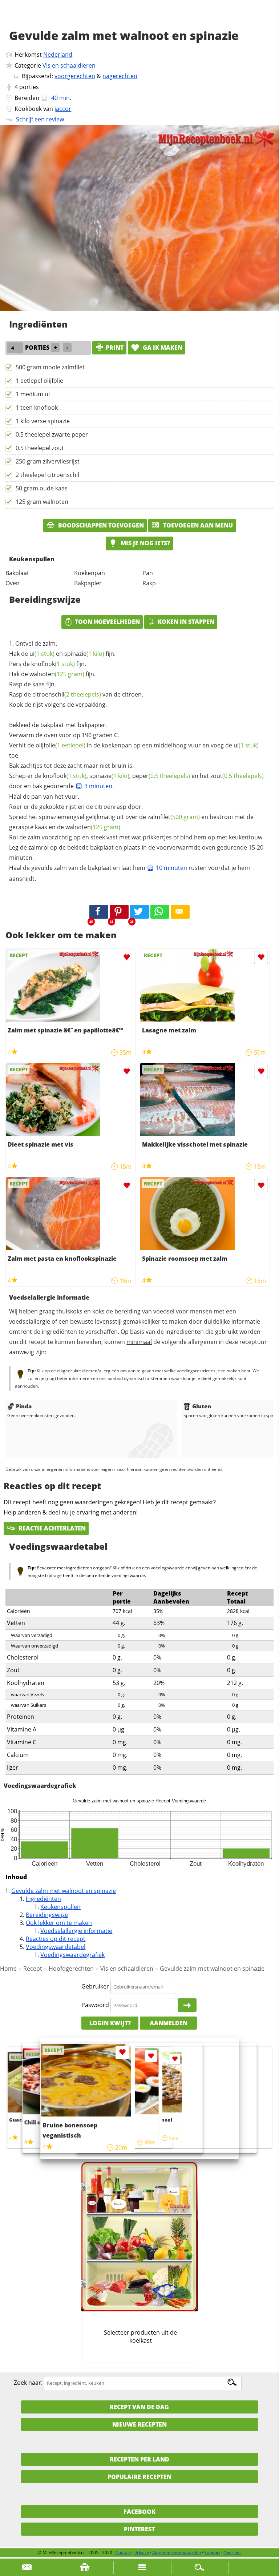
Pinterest (139, 2529)
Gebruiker (95, 1986)
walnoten (57, 674)
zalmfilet (174, 817)
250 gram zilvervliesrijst (48, 461)
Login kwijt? (110, 2023)
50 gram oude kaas (42, 488)
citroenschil (67, 694)
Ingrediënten (43, 1899)
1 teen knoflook (37, 408)
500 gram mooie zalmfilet (50, 367)
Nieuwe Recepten (139, 2424)
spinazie (84, 654)
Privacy (142, 2553)
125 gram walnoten (42, 502)
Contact (123, 2553)
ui (42, 654)
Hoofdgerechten (71, 1969)
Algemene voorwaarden (177, 2553)
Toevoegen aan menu (197, 525)
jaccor (63, 109)
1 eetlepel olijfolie (39, 381)
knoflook (53, 664)
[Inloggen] (187, 2005)
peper (161, 776)
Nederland (58, 55)
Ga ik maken (162, 348)
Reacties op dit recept (56, 1939)
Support (212, 2553)
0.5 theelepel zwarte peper (52, 434)
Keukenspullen (60, 1907)
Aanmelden (169, 2023)
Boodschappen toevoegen (100, 525)
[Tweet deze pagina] (139, 912)
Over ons (232, 2553)
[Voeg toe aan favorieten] (127, 957)
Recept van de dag (139, 2407)
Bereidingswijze (47, 1915)
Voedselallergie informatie (76, 1931)
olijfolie (60, 745)
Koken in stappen (186, 622)
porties (29, 87)
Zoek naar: (28, 2383)
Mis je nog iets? (145, 543)
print (115, 348)
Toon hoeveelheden (107, 622)
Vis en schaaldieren (69, 65)
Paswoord (95, 2005)
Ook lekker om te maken (59, 1923)
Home (8, 1969)
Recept (33, 1969)
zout (237, 776)
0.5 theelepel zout (40, 448)
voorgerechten (75, 76)
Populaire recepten (139, 2477)
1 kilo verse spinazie (43, 421)
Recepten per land (139, 2459)
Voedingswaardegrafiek (72, 1955)
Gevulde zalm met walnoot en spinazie (64, 1891)
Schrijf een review (40, 119)
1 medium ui (33, 394)
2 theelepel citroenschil (47, 475)
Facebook (139, 2512)
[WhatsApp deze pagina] (160, 912)
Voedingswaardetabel (56, 1947)
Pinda (24, 1406)
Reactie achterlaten (51, 1528)
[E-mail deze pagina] (180, 912)
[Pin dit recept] (119, 912)
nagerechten (120, 76)
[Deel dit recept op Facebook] (99, 912)
